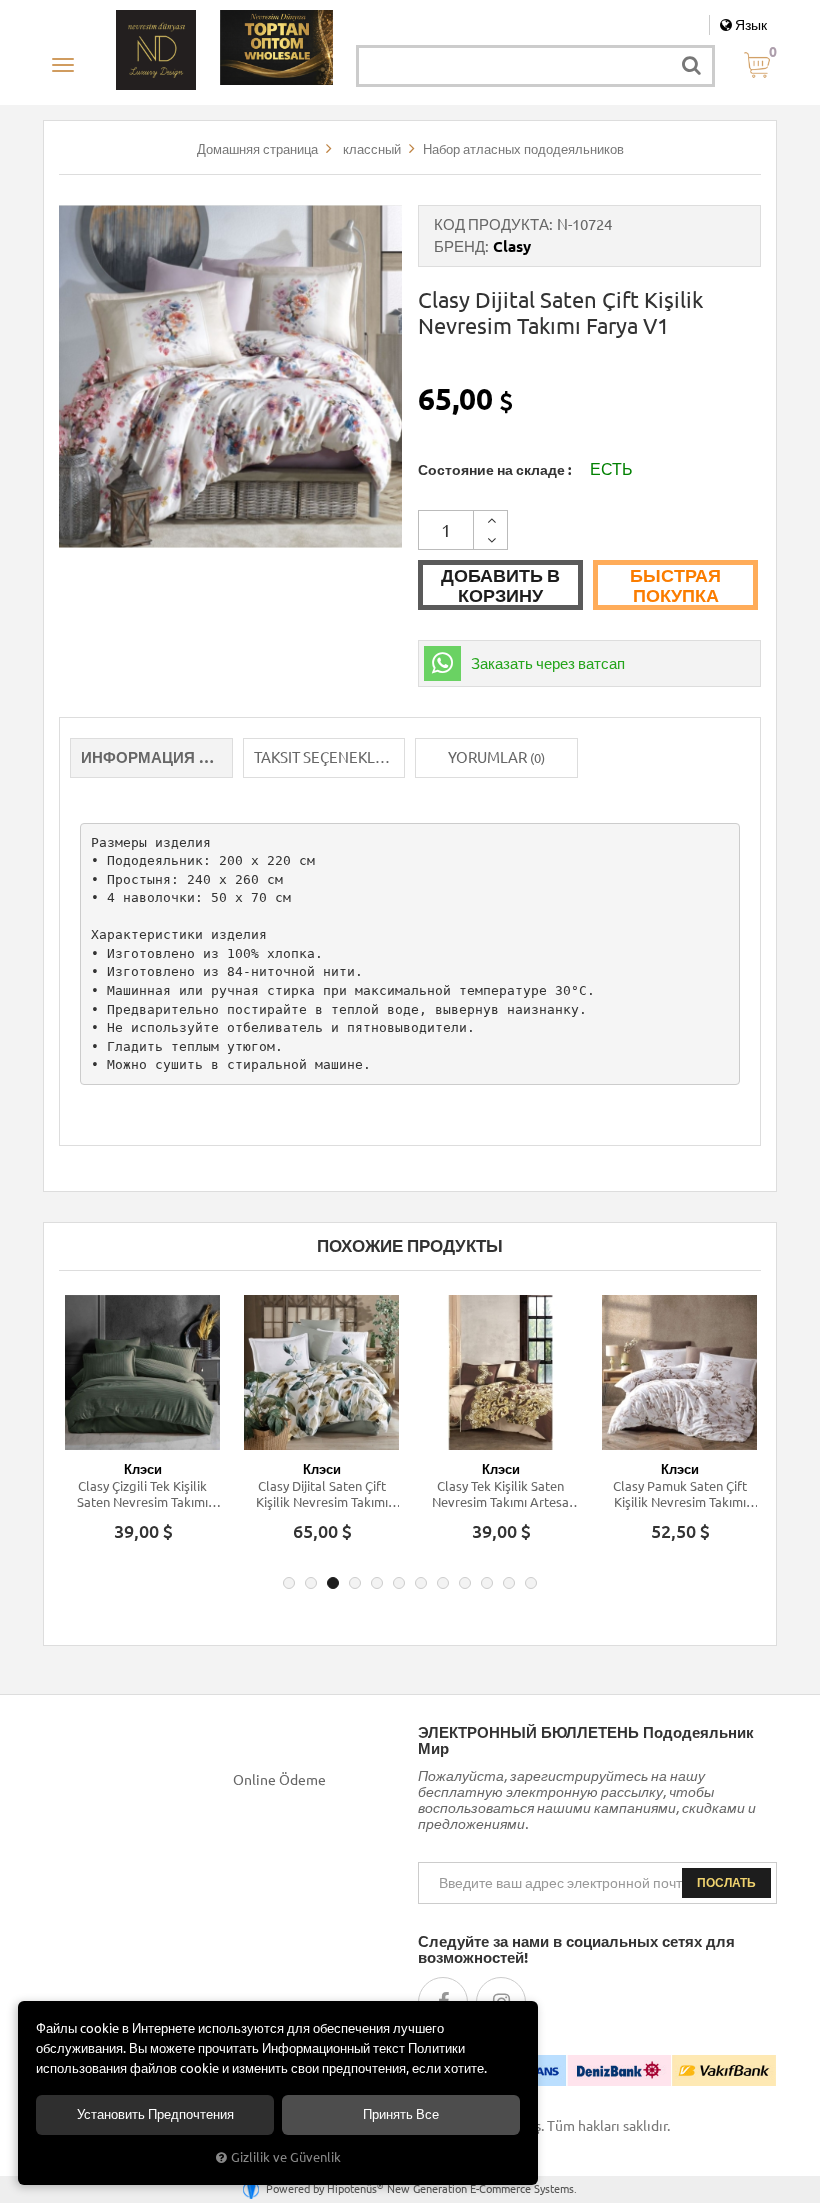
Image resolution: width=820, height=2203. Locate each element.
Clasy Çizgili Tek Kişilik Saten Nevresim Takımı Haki (142, 1494)
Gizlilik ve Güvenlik (286, 2157)
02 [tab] (311, 1583)
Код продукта (491, 224)
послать (726, 1882)
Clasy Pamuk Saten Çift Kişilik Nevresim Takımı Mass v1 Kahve (680, 1494)
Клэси (143, 1469)
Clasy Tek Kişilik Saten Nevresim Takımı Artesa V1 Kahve (500, 1494)
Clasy (512, 246)
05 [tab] (377, 1583)
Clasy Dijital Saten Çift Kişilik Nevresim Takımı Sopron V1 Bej (322, 1494)
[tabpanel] (142, 1427)
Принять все (401, 2114)
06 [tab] (399, 1583)
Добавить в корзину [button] (500, 585)
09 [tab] (465, 1583)
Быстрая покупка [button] (675, 585)
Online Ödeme (279, 1780)
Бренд (459, 246)
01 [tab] (289, 1583)
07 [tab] (421, 1583)
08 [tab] (443, 1583)
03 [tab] (333, 1583)
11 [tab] (509, 1583)
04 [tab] (355, 1583)
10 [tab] (487, 1583)
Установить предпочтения (155, 2114)
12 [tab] (531, 1583)
